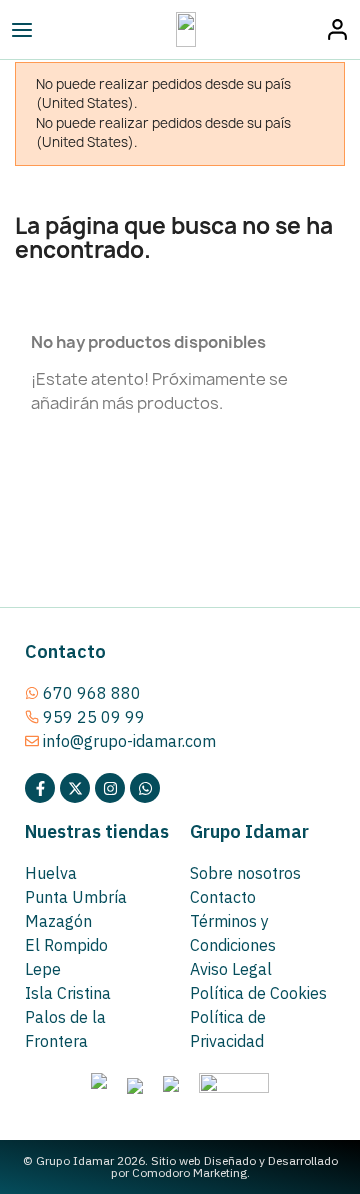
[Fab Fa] (145, 788)
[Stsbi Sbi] (40, 788)
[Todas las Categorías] (66, 30)
